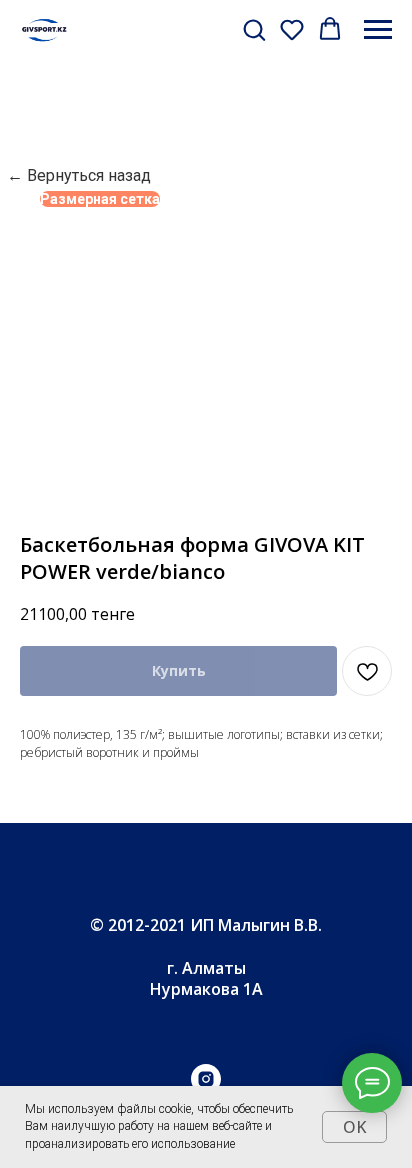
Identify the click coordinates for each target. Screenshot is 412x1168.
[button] (254, 29)
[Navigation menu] (378, 30)
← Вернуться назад (79, 175)
